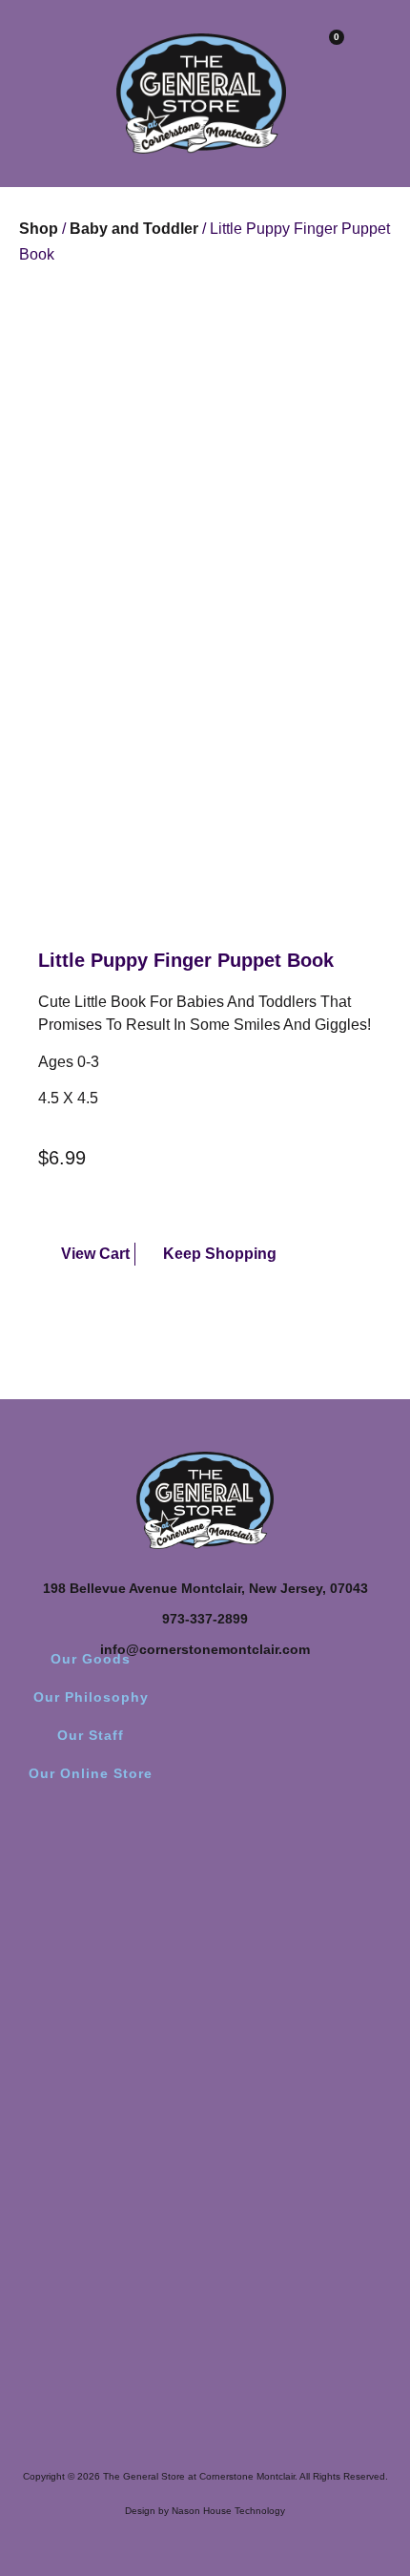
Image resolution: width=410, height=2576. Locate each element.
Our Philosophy (91, 1697)
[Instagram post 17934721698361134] (105, 1929)
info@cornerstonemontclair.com (205, 1649)
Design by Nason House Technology (205, 2511)
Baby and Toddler (134, 229)
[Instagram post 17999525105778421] (305, 1929)
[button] (24, 50)
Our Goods (91, 1659)
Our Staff (91, 1735)
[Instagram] (205, 1847)
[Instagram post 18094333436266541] (305, 1984)
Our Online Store (91, 1773)
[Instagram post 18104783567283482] (105, 1984)
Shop (39, 229)
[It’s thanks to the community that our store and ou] (105, 2154)
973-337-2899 (205, 1619)
